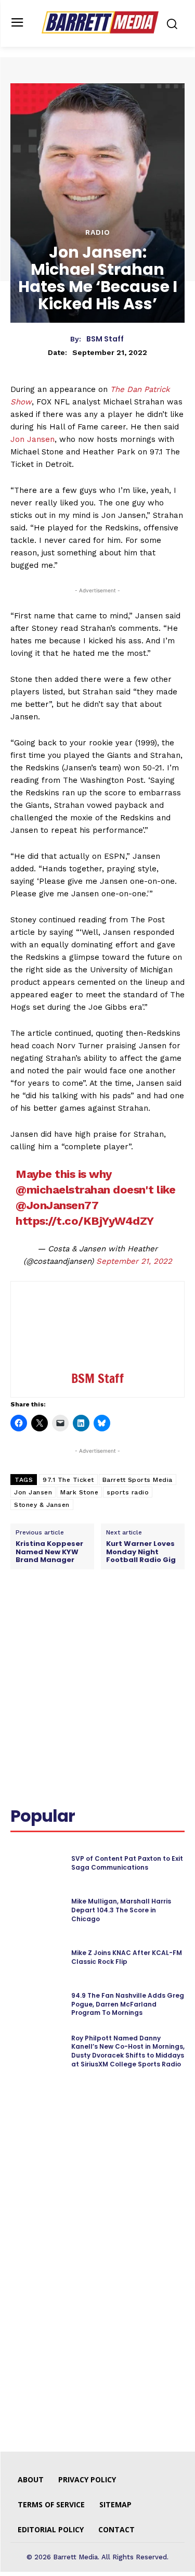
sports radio (128, 1492)
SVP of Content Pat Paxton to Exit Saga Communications (127, 1863)
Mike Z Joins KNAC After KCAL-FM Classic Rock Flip (127, 1957)
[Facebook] (54, 1616)
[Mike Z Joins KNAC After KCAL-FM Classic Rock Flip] (37, 1957)
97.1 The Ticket (68, 1480)
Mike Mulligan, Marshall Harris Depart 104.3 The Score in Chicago (121, 1910)
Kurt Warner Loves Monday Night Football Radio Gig (141, 1552)
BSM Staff (105, 339)
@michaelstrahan (63, 1190)
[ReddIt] (125, 1616)
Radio (98, 232)
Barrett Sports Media (138, 1480)
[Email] (149, 1616)
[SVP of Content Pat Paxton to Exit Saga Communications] (37, 1863)
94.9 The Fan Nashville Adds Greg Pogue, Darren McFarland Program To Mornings (128, 2004)
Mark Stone (79, 1492)
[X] (77, 1616)
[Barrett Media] (100, 22)
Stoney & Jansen (42, 1505)
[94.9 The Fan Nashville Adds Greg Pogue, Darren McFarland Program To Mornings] (37, 2004)
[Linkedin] (101, 1616)
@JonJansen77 (57, 1205)
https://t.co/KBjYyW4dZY (85, 1221)
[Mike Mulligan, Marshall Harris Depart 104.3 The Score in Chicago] (37, 1910)
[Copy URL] (173, 1616)
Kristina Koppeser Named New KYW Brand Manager (49, 1552)
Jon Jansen (32, 439)
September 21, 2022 (134, 1261)
